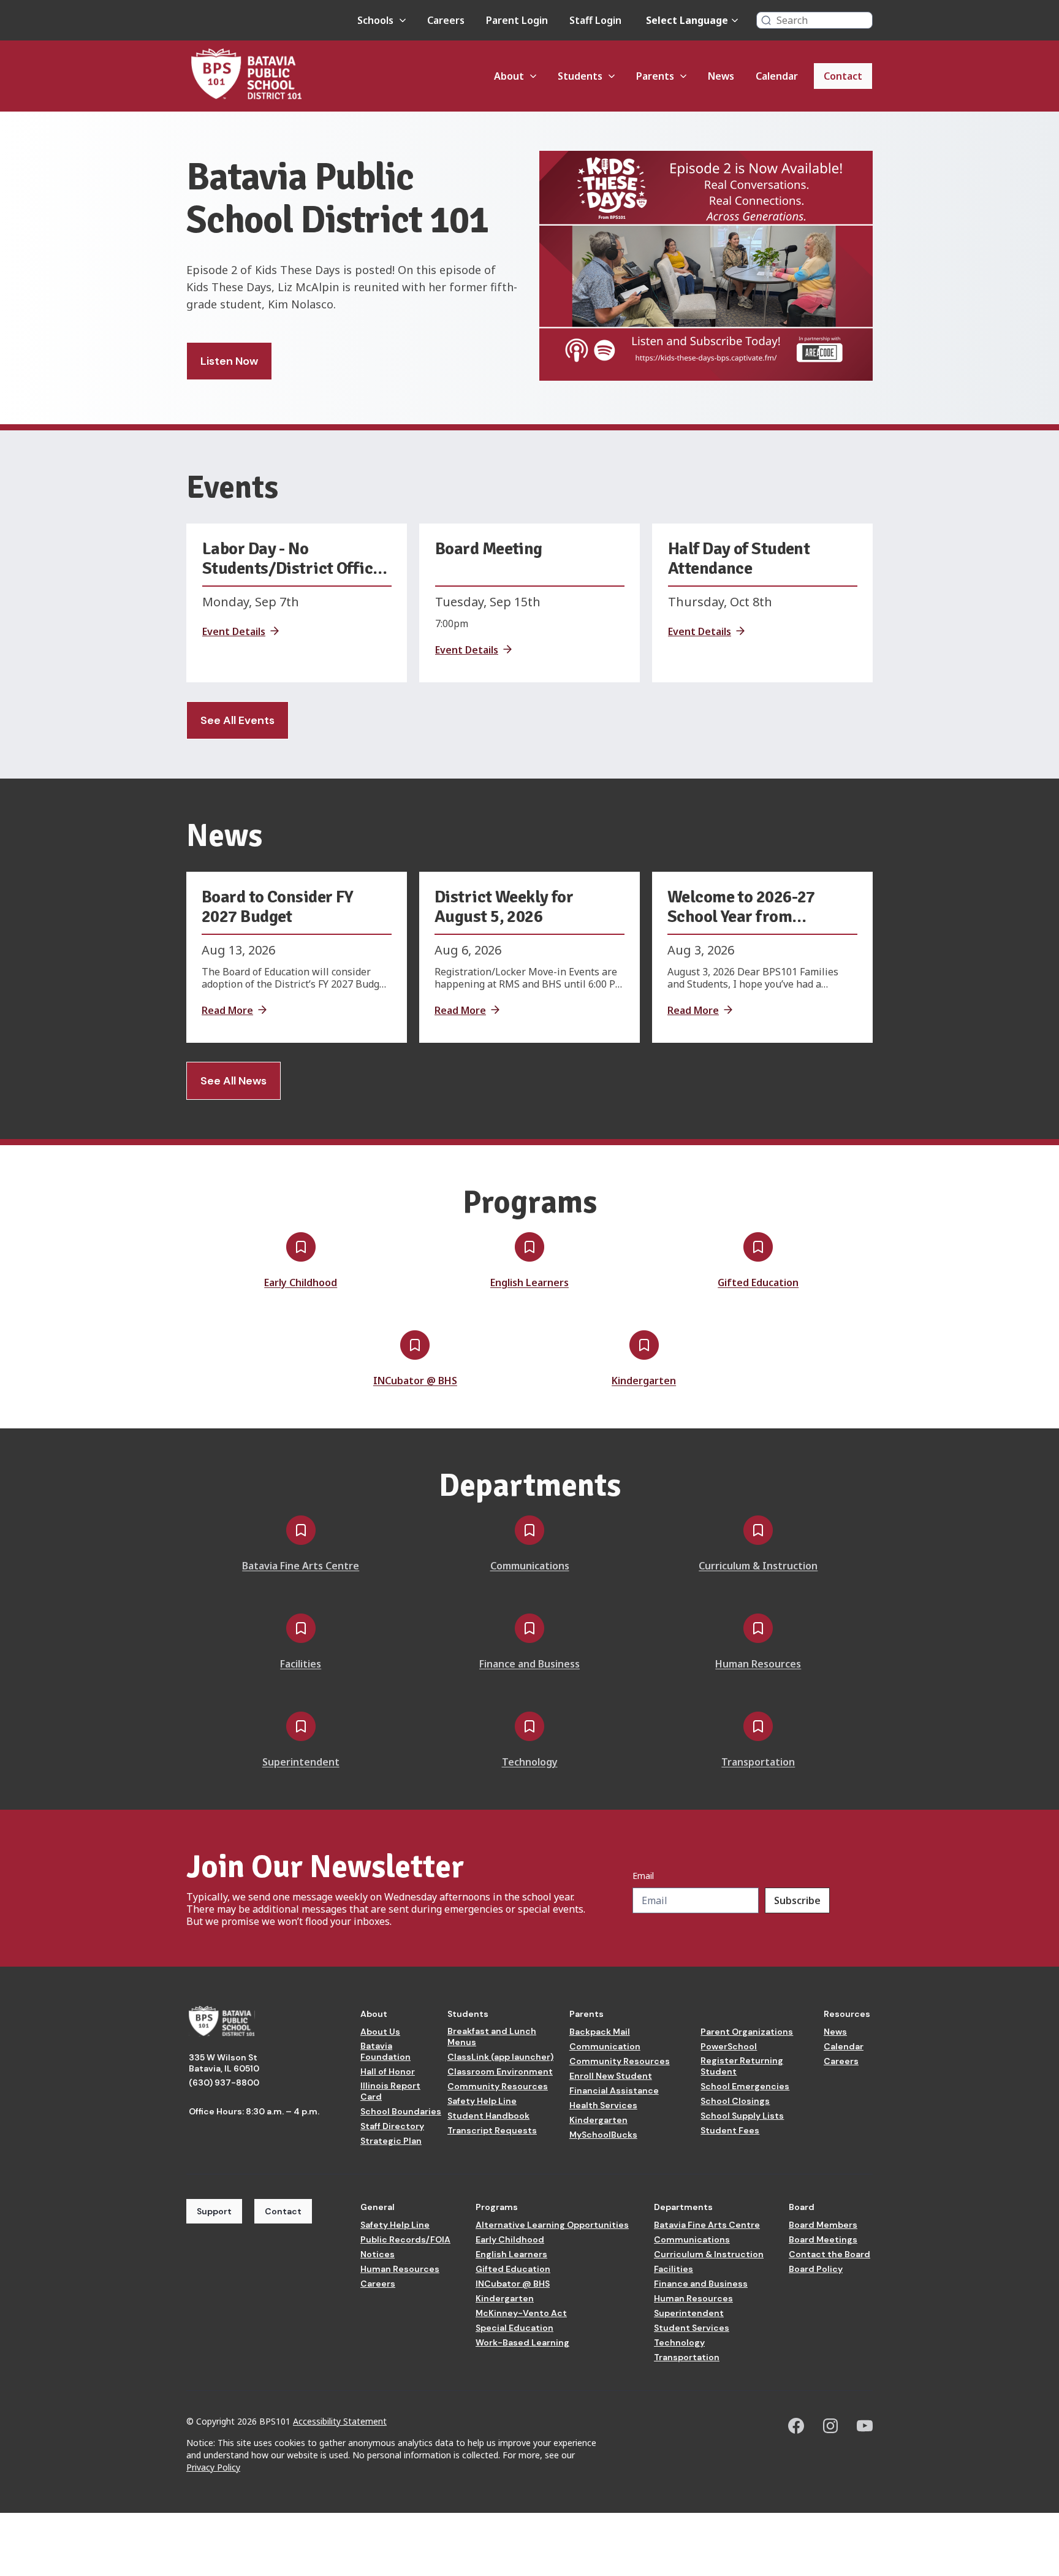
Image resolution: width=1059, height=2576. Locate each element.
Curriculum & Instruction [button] (758, 1566)
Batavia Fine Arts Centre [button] (301, 1566)
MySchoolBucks (603, 2135)
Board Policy (816, 2269)
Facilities (674, 2269)
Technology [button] (530, 1762)
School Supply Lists (742, 2116)
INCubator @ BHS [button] (415, 1381)
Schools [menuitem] (375, 20)
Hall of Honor (388, 2071)
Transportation (687, 2357)
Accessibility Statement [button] (340, 2421)
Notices (378, 2254)
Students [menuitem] (580, 76)
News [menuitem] (721, 76)
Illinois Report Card (390, 2091)
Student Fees (730, 2130)
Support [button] (214, 2211)
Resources (847, 2014)
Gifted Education (513, 2269)
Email (643, 1876)
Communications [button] (530, 1566)
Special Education (514, 2328)
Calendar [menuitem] (777, 76)
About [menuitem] (509, 76)
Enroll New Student (611, 2076)
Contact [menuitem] (843, 76)
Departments (683, 2207)
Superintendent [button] (301, 1762)
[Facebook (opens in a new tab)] (796, 2426)
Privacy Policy (213, 2467)
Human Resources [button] (758, 1664)
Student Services (692, 2328)
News (835, 2032)
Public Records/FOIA (405, 2239)
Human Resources (400, 2269)
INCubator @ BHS (513, 2284)
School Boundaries (401, 2111)
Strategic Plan (391, 2141)
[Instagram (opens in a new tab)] (830, 2426)
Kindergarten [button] (644, 1381)
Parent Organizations (747, 2032)
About (374, 2014)
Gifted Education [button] (758, 1282)
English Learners (511, 2254)
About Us (380, 2032)
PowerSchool (729, 2046)
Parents (586, 2014)
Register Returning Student (742, 2066)
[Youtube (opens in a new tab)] (865, 2426)
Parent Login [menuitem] (517, 20)
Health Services (603, 2105)
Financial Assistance (614, 2090)
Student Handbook (488, 2116)
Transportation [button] (758, 1762)
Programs (497, 2207)
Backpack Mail (600, 2032)
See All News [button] (233, 1081)
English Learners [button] (529, 1282)
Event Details (234, 631)
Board (802, 2207)
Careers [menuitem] (446, 20)
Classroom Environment (500, 2071)
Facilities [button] (301, 1664)
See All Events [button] (237, 720)
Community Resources (498, 2086)
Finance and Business (701, 2284)
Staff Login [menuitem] (595, 20)
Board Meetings (823, 2239)
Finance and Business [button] (529, 1664)
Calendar (844, 2046)
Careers (841, 2061)
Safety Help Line (482, 2101)
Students (468, 2014)
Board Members (823, 2225)
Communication (605, 2046)
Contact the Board (829, 2254)
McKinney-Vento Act (521, 2313)
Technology (679, 2342)
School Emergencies (745, 2086)
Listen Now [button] (229, 361)
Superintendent (689, 2313)
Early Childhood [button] (301, 1282)
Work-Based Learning (522, 2342)
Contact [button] (283, 2211)
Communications (692, 2239)
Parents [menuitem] (655, 76)
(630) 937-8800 (224, 2083)
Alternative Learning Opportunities (552, 2225)
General (378, 2207)
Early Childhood (510, 2239)
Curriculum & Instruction (709, 2254)
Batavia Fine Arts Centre (707, 2225)
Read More (227, 1010)
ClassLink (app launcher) (500, 2057)
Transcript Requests (492, 2130)
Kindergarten (598, 2120)
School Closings (735, 2101)
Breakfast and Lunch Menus (492, 2037)
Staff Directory (392, 2126)
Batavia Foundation (385, 2051)
